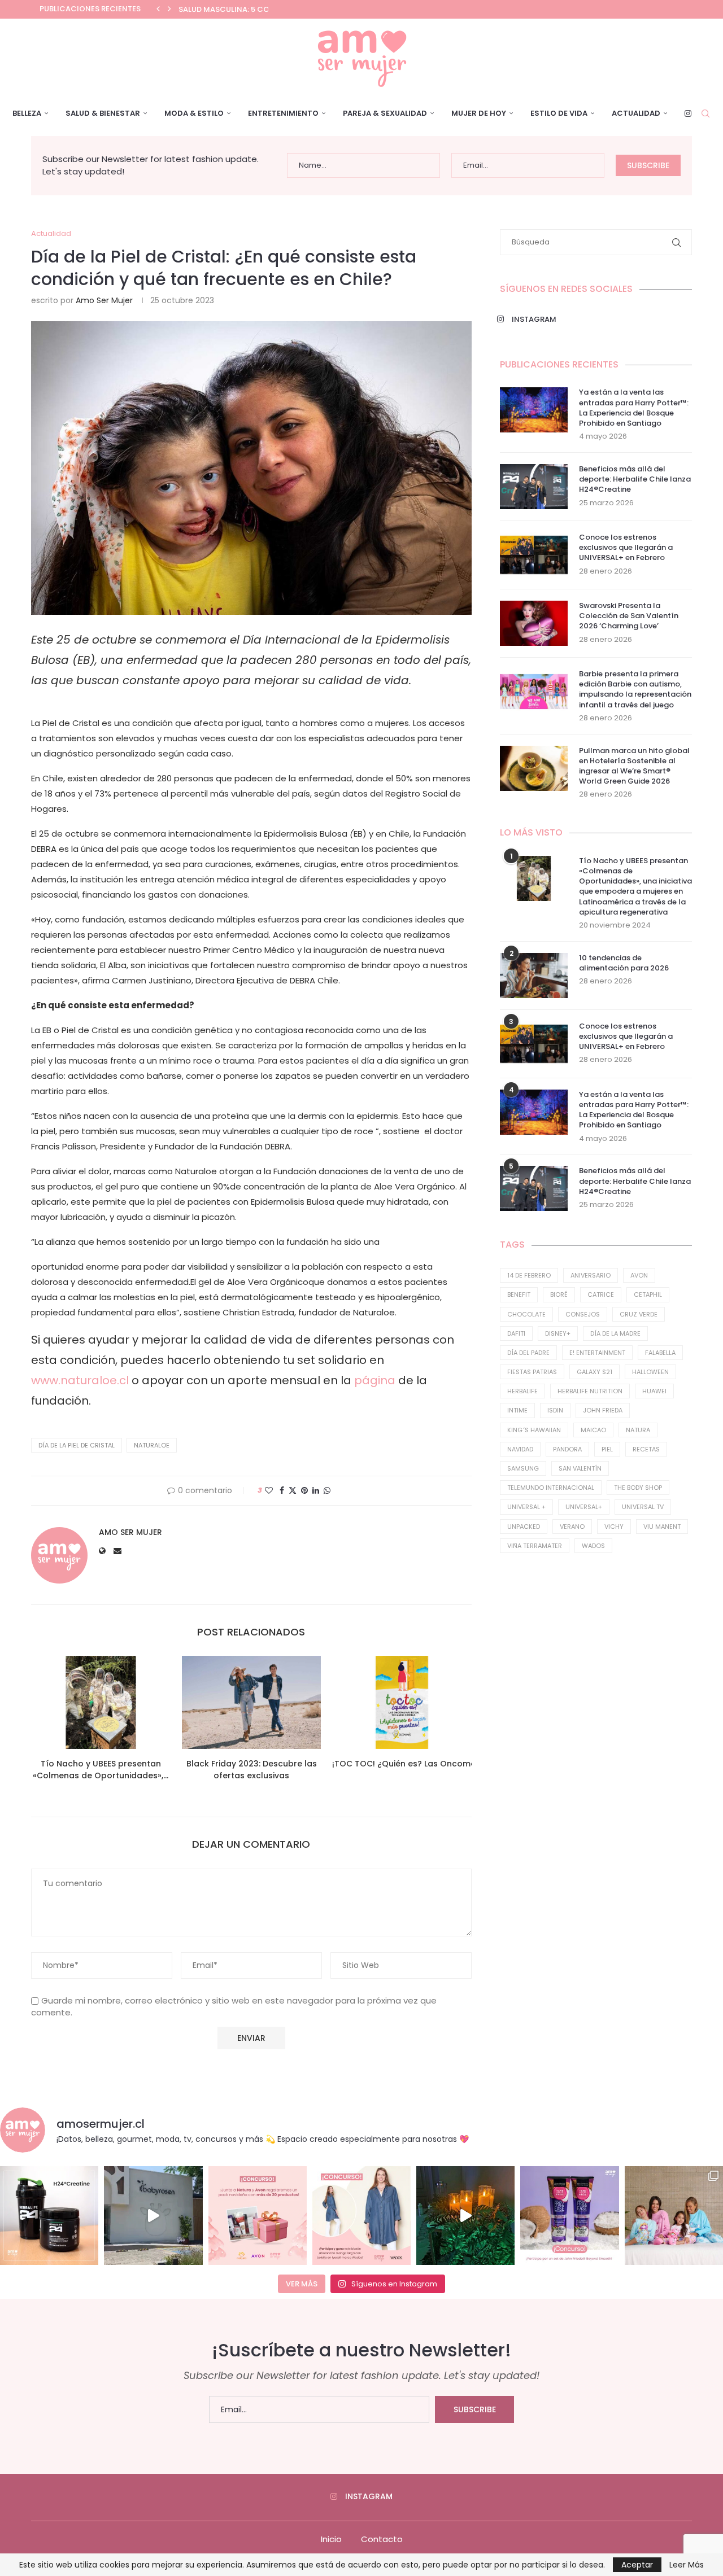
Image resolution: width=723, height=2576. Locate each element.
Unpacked (524, 1527)
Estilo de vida (559, 113)
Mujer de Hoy (479, 113)
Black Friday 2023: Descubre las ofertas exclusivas (251, 1770)
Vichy (614, 1527)
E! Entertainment (597, 1353)
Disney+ (558, 1333)
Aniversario (591, 1275)
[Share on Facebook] (282, 1491)
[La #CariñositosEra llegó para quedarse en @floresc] (674, 2215)
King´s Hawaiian (534, 1430)
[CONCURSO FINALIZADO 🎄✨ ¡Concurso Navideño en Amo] (258, 2215)
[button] (158, 9)
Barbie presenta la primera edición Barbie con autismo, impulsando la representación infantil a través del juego (635, 690)
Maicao (593, 1430)
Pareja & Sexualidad (385, 113)
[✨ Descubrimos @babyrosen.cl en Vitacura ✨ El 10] (153, 2215)
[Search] (705, 113)
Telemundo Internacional (551, 1488)
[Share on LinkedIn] (316, 1491)
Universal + (526, 1507)
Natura (638, 1430)
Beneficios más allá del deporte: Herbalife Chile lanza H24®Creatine (635, 479)
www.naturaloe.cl (80, 1380)
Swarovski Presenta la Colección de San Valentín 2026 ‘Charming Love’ (629, 616)
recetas (646, 1449)
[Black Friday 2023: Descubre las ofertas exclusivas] (252, 1702)
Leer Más (687, 2565)
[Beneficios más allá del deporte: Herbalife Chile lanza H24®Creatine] (534, 487)
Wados (593, 1546)
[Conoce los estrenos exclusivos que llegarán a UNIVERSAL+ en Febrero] (534, 555)
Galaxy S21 (594, 1372)
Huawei (654, 1391)
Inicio (331, 2539)
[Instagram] (688, 113)
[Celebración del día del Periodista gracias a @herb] (465, 2215)
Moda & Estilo (194, 113)
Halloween (650, 1372)
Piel (607, 1449)
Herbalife (522, 1391)
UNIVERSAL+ (584, 1507)
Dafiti (516, 1333)
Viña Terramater (535, 1546)
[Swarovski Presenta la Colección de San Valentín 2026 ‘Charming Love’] (534, 623)
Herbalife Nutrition (590, 1391)
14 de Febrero (529, 1275)
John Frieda (603, 1410)
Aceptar (637, 2565)
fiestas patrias (532, 1372)
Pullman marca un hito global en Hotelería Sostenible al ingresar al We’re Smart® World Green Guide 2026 (634, 766)
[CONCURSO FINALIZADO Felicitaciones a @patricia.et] (569, 2215)
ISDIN (555, 1410)
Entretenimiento (283, 113)
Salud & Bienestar (103, 113)
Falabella (660, 1353)
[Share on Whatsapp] (327, 1491)
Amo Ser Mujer (104, 300)
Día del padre (528, 1353)
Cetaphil (648, 1294)
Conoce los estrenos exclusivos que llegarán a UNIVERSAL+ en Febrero (626, 548)
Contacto (382, 2539)
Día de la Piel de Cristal (77, 1445)
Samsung (523, 1468)
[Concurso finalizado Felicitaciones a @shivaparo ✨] (361, 2215)
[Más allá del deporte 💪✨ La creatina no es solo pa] (49, 2215)
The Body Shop (638, 1488)
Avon (639, 1275)
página (375, 1380)
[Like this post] (269, 1491)
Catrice (601, 1294)
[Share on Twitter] (293, 1491)
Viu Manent (662, 1527)
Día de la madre (615, 1333)
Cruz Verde (639, 1314)
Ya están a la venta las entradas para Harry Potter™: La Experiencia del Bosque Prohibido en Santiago (634, 408)
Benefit (519, 1294)
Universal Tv (643, 1507)
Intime (517, 1410)
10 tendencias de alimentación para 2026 (624, 963)
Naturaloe (152, 1445)
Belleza (27, 113)
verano (572, 1527)
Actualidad (636, 113)
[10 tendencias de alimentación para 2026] (534, 976)
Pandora (567, 1449)
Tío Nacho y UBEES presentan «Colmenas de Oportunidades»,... (101, 1770)
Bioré (559, 1294)
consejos (583, 1314)
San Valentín (580, 1468)
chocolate (526, 1314)
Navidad (520, 1449)
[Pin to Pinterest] (304, 1491)
